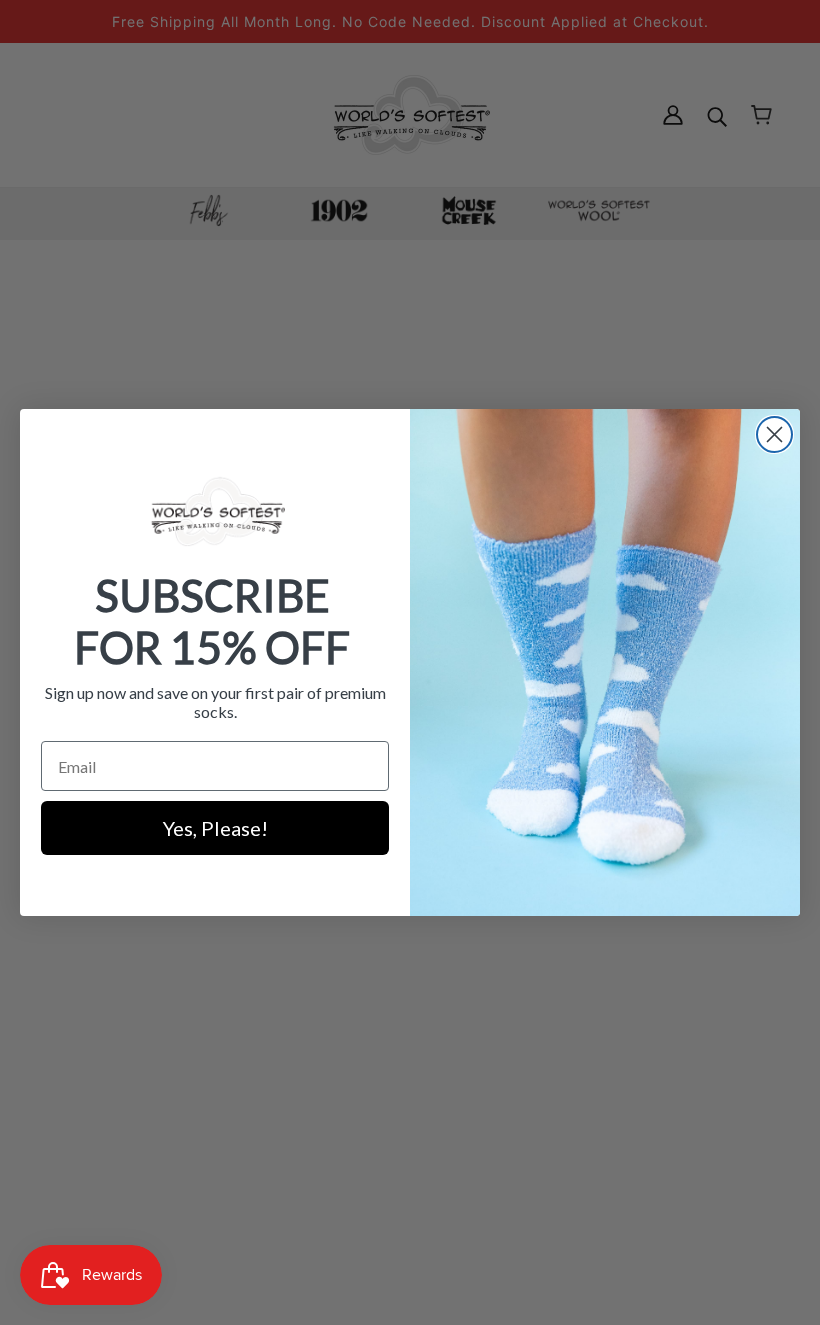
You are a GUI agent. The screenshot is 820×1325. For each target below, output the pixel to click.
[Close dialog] (774, 434)
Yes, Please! (215, 828)
